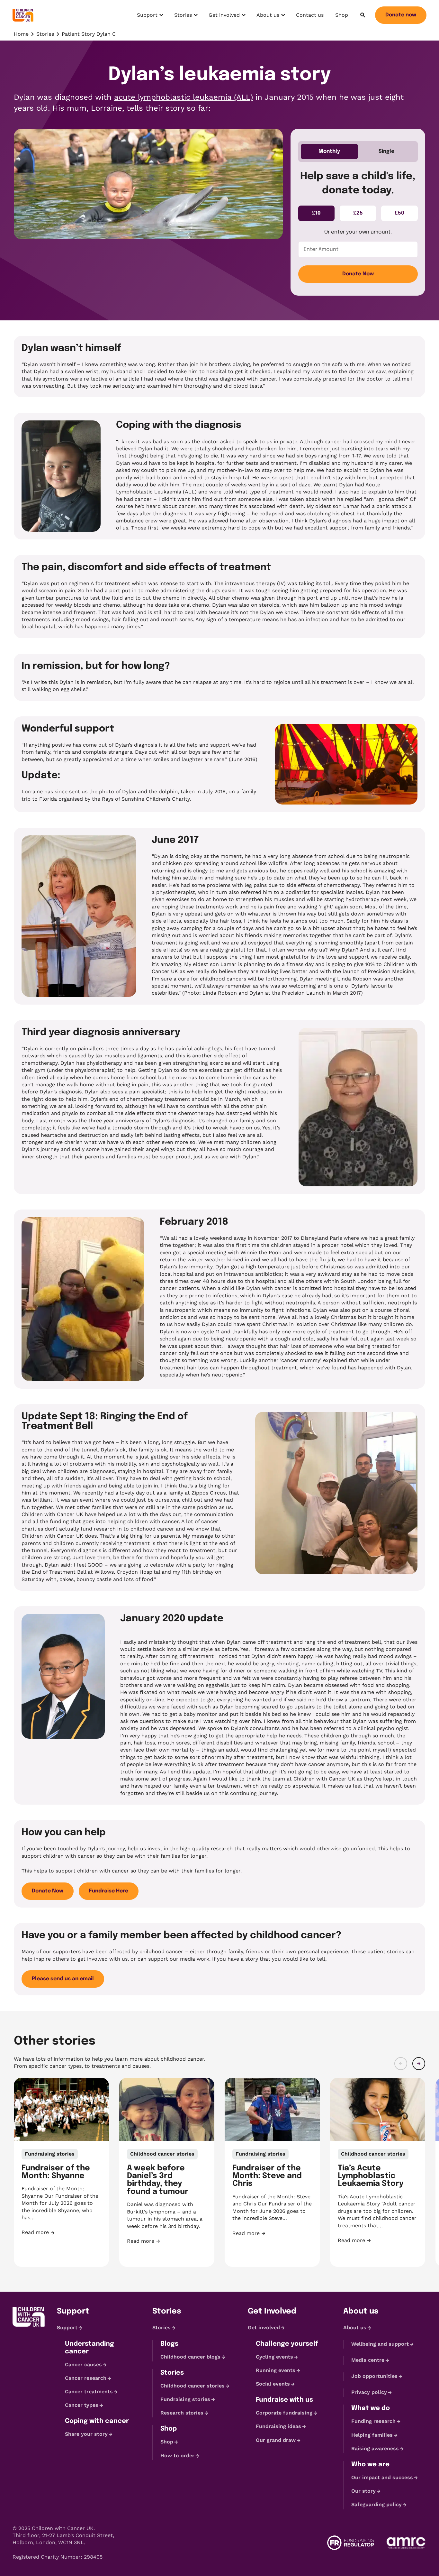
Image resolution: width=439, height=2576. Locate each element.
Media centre (368, 2360)
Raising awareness (375, 2448)
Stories (187, 17)
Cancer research (86, 2378)
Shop (342, 15)
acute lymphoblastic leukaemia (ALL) (184, 97)
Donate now (401, 15)
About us (271, 17)
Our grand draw (276, 2440)
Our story (363, 2491)
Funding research (373, 2421)
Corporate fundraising (284, 2413)
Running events (276, 2370)
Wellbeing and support (380, 2344)
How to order (177, 2456)
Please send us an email (63, 1979)
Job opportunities (374, 2376)
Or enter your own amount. (358, 232)
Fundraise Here (109, 1891)
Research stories (182, 2413)
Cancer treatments (89, 2392)
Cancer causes (83, 2364)
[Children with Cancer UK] (23, 15)
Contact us (310, 15)
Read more (61, 2233)
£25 (358, 213)
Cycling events (274, 2357)
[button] (401, 2064)
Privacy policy (369, 2392)
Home (21, 34)
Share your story (86, 2434)
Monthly (329, 151)
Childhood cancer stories (193, 2386)
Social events (273, 2384)
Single (386, 151)
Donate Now (358, 274)
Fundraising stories (185, 2399)
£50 (399, 213)
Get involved (224, 17)
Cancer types (82, 2405)
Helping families (372, 2435)
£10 (316, 213)
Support (151, 17)
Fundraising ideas (278, 2427)
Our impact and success (382, 2477)
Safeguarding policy (376, 2504)
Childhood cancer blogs (190, 2357)
